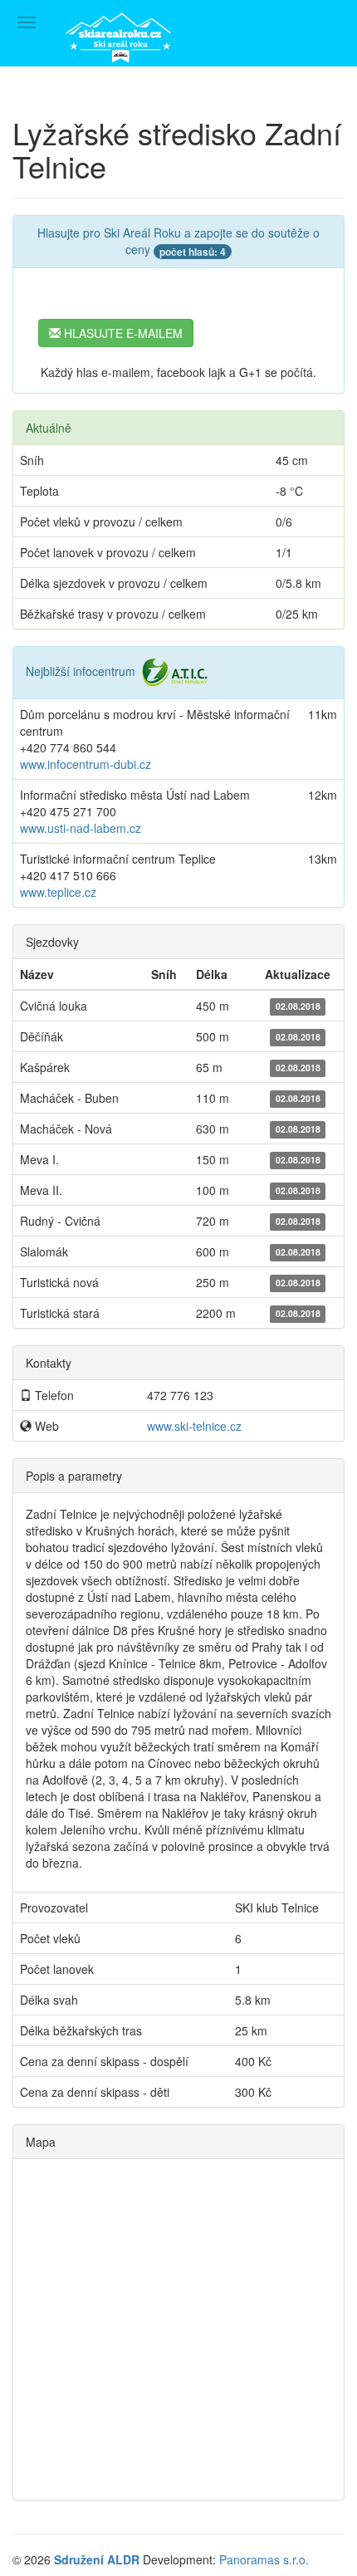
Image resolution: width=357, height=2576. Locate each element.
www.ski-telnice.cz (194, 1426)
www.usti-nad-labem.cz (81, 828)
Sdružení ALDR (97, 2559)
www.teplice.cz (58, 892)
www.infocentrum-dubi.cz (86, 764)
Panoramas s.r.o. (264, 2559)
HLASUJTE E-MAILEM (122, 333)
